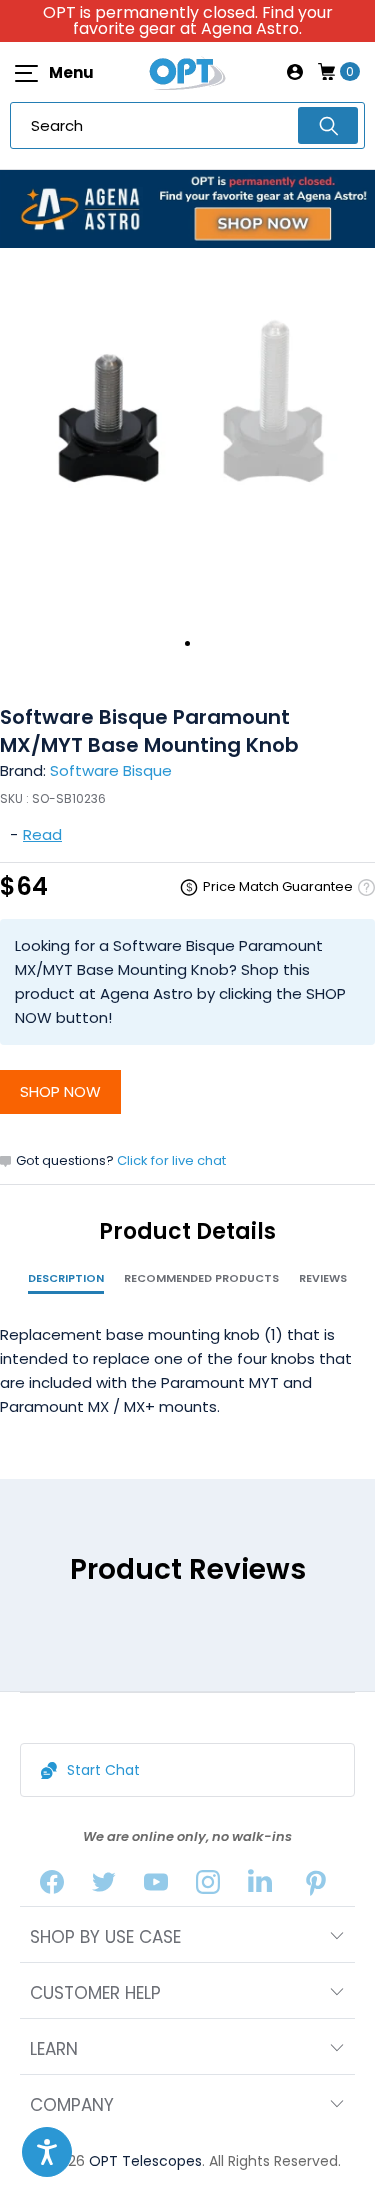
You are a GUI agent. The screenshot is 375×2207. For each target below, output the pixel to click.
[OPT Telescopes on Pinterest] (316, 1886)
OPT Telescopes (145, 2161)
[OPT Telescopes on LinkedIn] (260, 1886)
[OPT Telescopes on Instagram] (208, 1886)
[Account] (295, 72)
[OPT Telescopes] (188, 72)
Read (42, 834)
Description (66, 1278)
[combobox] (187, 125)
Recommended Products (201, 1278)
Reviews (323, 1278)
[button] (47, 2152)
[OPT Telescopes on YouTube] (156, 1886)
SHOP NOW (60, 1091)
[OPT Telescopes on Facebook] (52, 1886)
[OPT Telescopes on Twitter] (104, 1886)
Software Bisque (111, 770)
